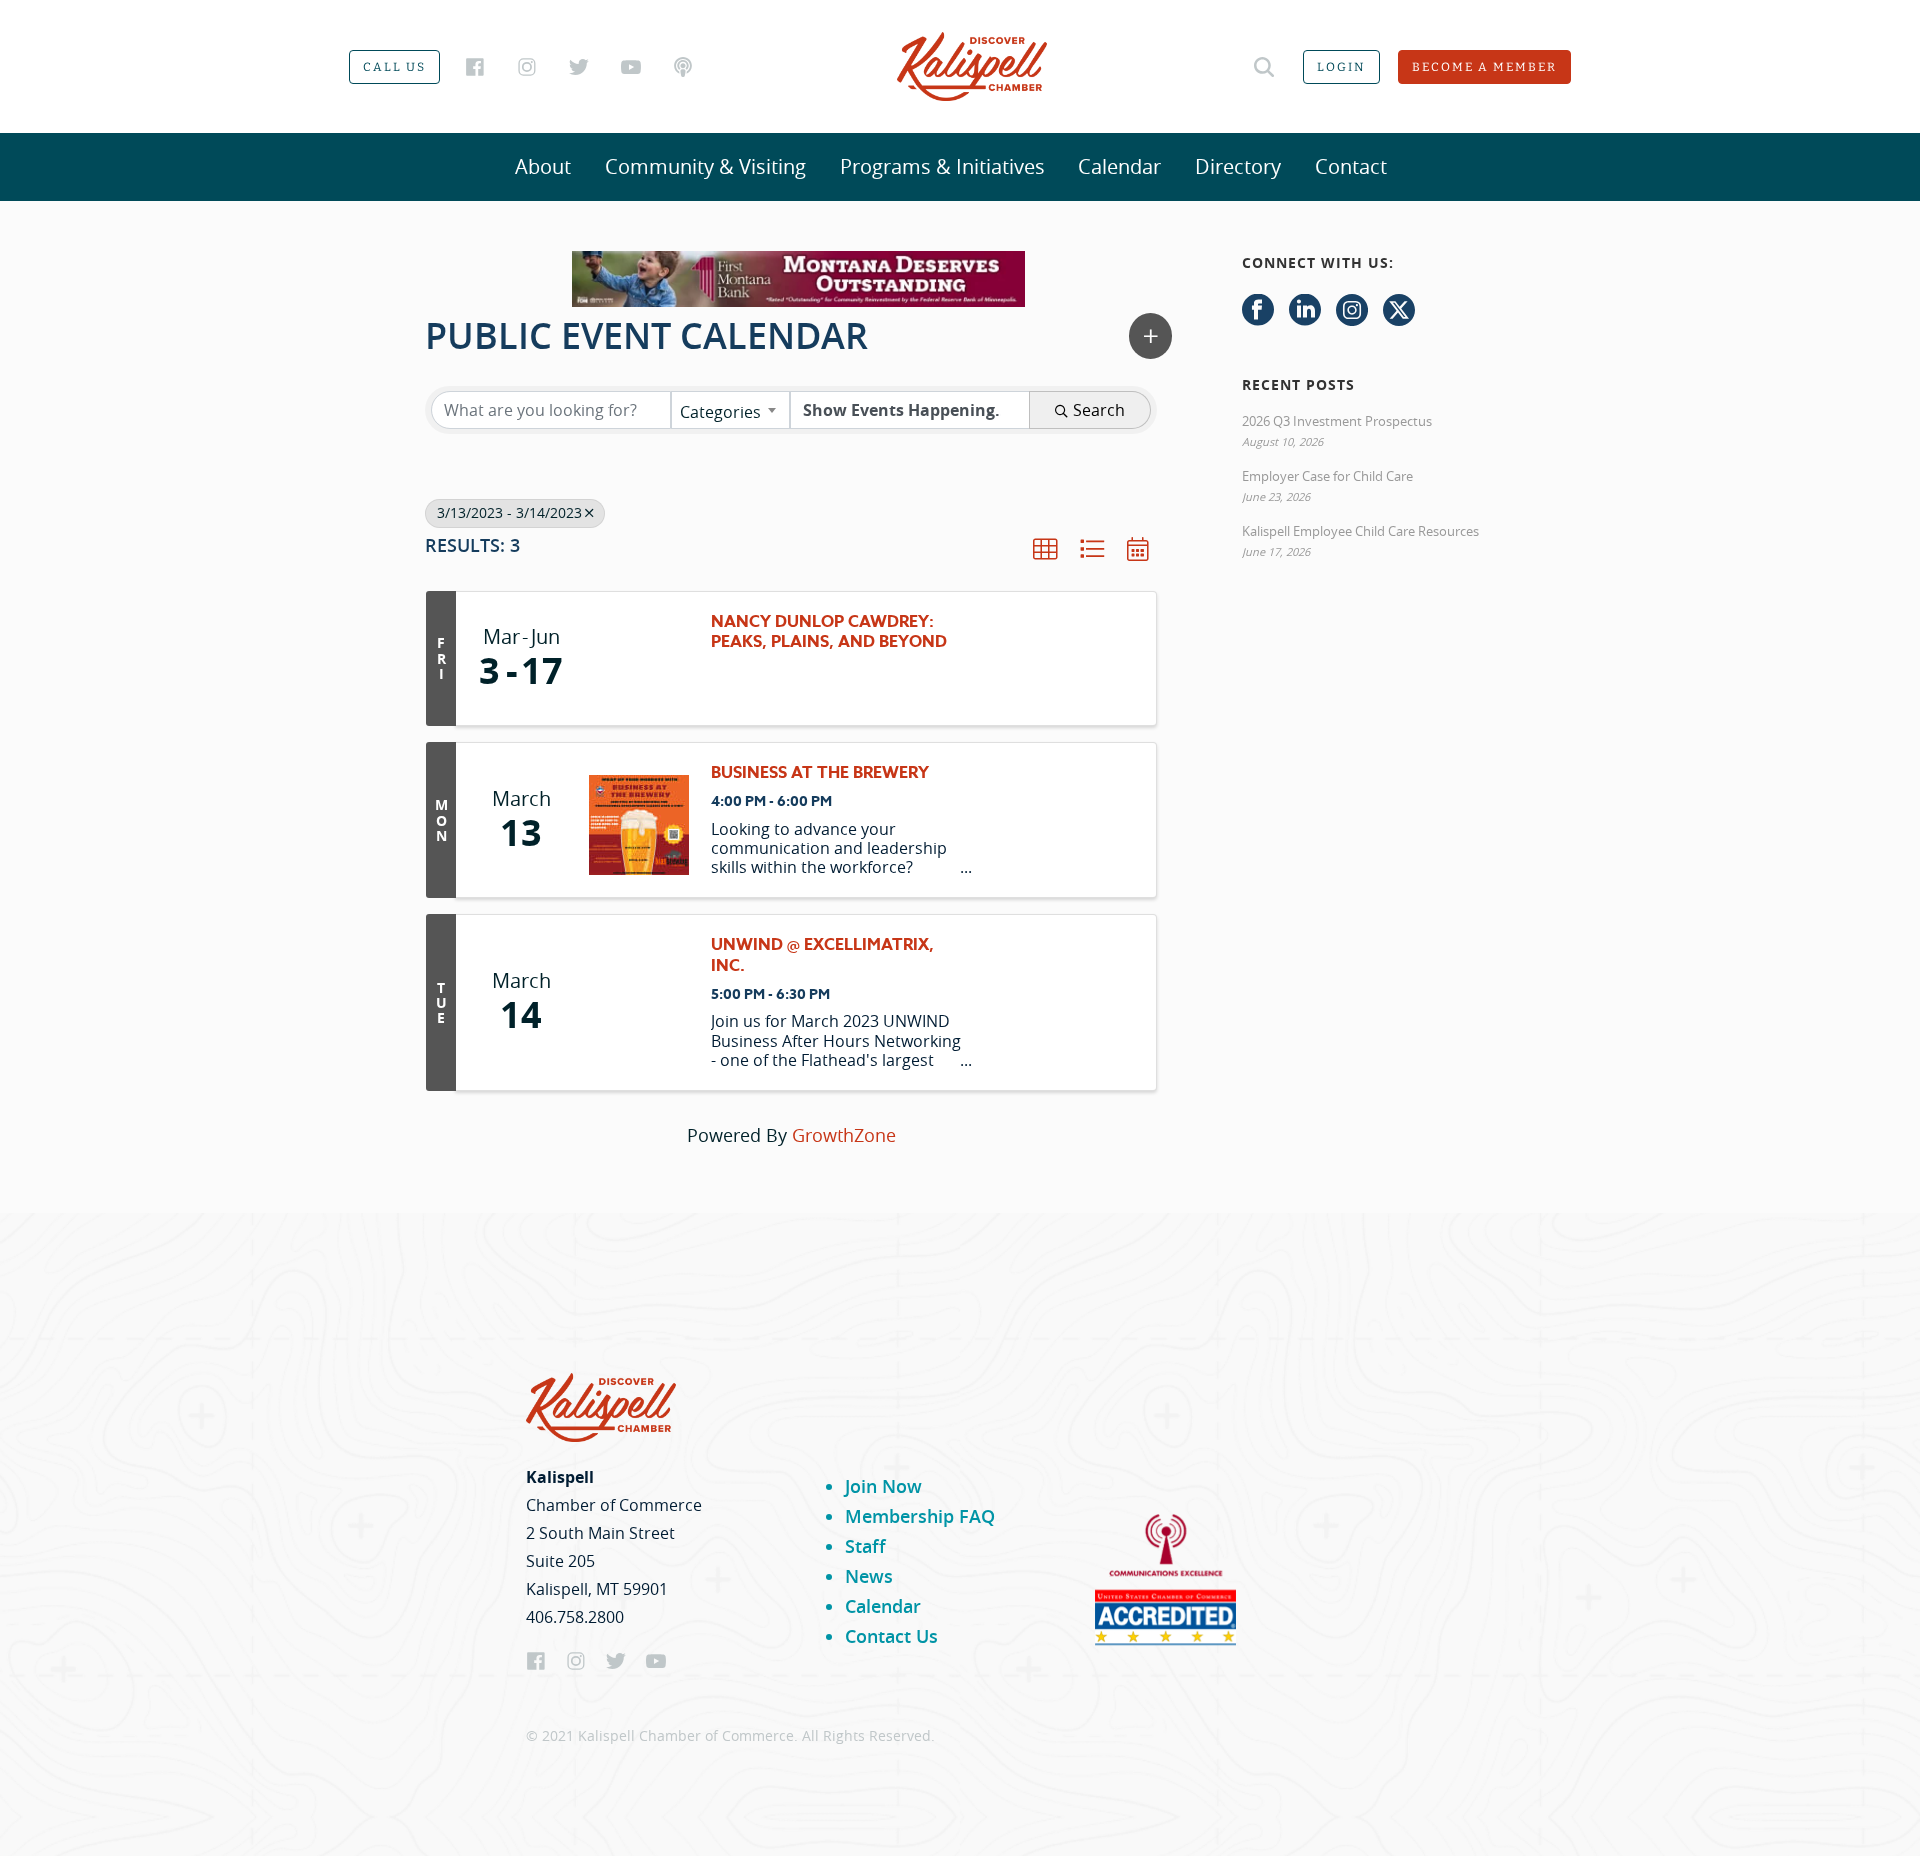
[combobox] (730, 410)
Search (1099, 410)
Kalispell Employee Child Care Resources (1360, 531)
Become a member (1484, 67)
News (869, 1576)
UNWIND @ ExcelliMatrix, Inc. (822, 956)
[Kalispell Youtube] (631, 67)
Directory (1238, 166)
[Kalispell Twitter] (579, 67)
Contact (1351, 166)
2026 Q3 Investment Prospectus (1337, 421)
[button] (1150, 336)
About (543, 166)
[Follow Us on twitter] (1399, 311)
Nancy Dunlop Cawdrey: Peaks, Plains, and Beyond (829, 633)
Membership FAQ (920, 1516)
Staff (865, 1546)
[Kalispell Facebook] (475, 67)
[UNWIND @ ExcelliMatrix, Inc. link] (638, 1002)
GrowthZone (844, 1135)
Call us (394, 67)
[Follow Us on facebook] (1258, 311)
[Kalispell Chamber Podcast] (683, 67)
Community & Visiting (705, 166)
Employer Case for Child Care (1327, 476)
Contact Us (891, 1636)
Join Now (883, 1486)
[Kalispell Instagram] (527, 67)
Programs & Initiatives (942, 166)
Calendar (1119, 166)
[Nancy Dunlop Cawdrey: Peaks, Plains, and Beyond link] (638, 659)
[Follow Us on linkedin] (1305, 311)
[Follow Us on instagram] (1352, 311)
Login (1341, 67)
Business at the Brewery (820, 773)
